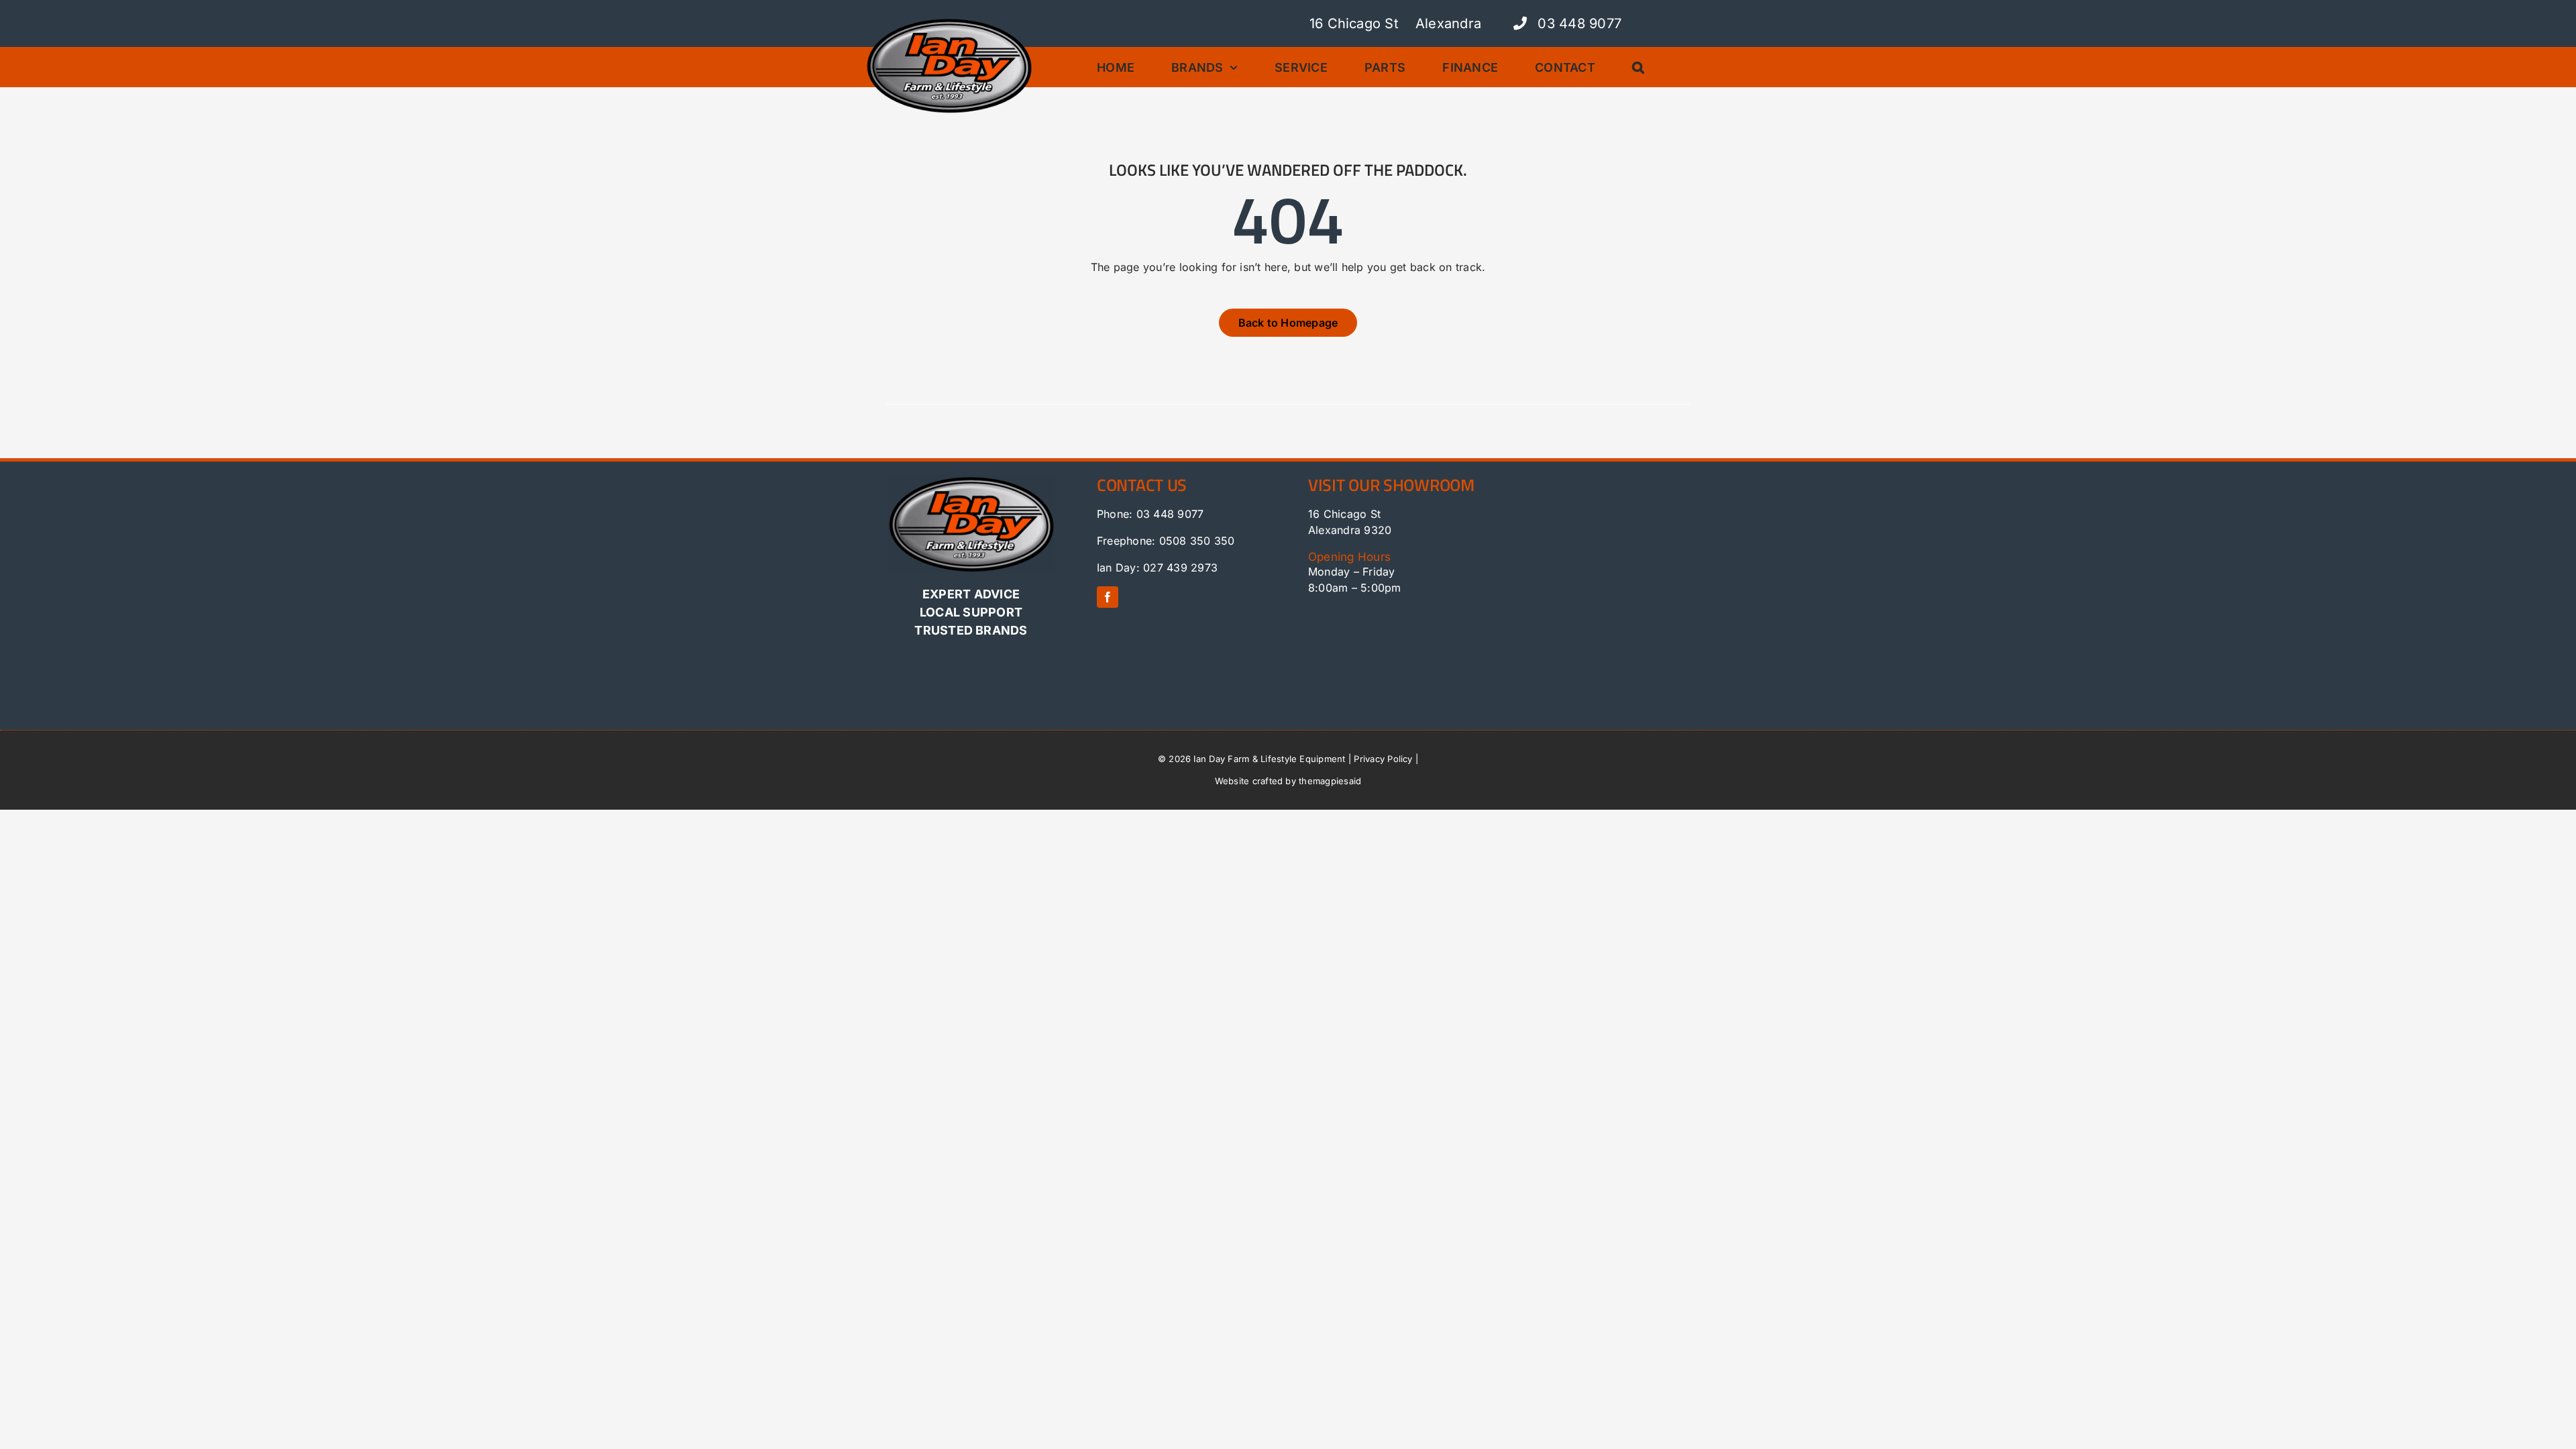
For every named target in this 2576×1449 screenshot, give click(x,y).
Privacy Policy (1383, 759)
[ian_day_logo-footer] (971, 480)
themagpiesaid (1330, 781)
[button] (1643, 67)
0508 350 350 (1197, 541)
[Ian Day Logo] (949, 22)
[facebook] (1108, 597)
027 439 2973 (1180, 568)
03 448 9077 (1577, 23)
